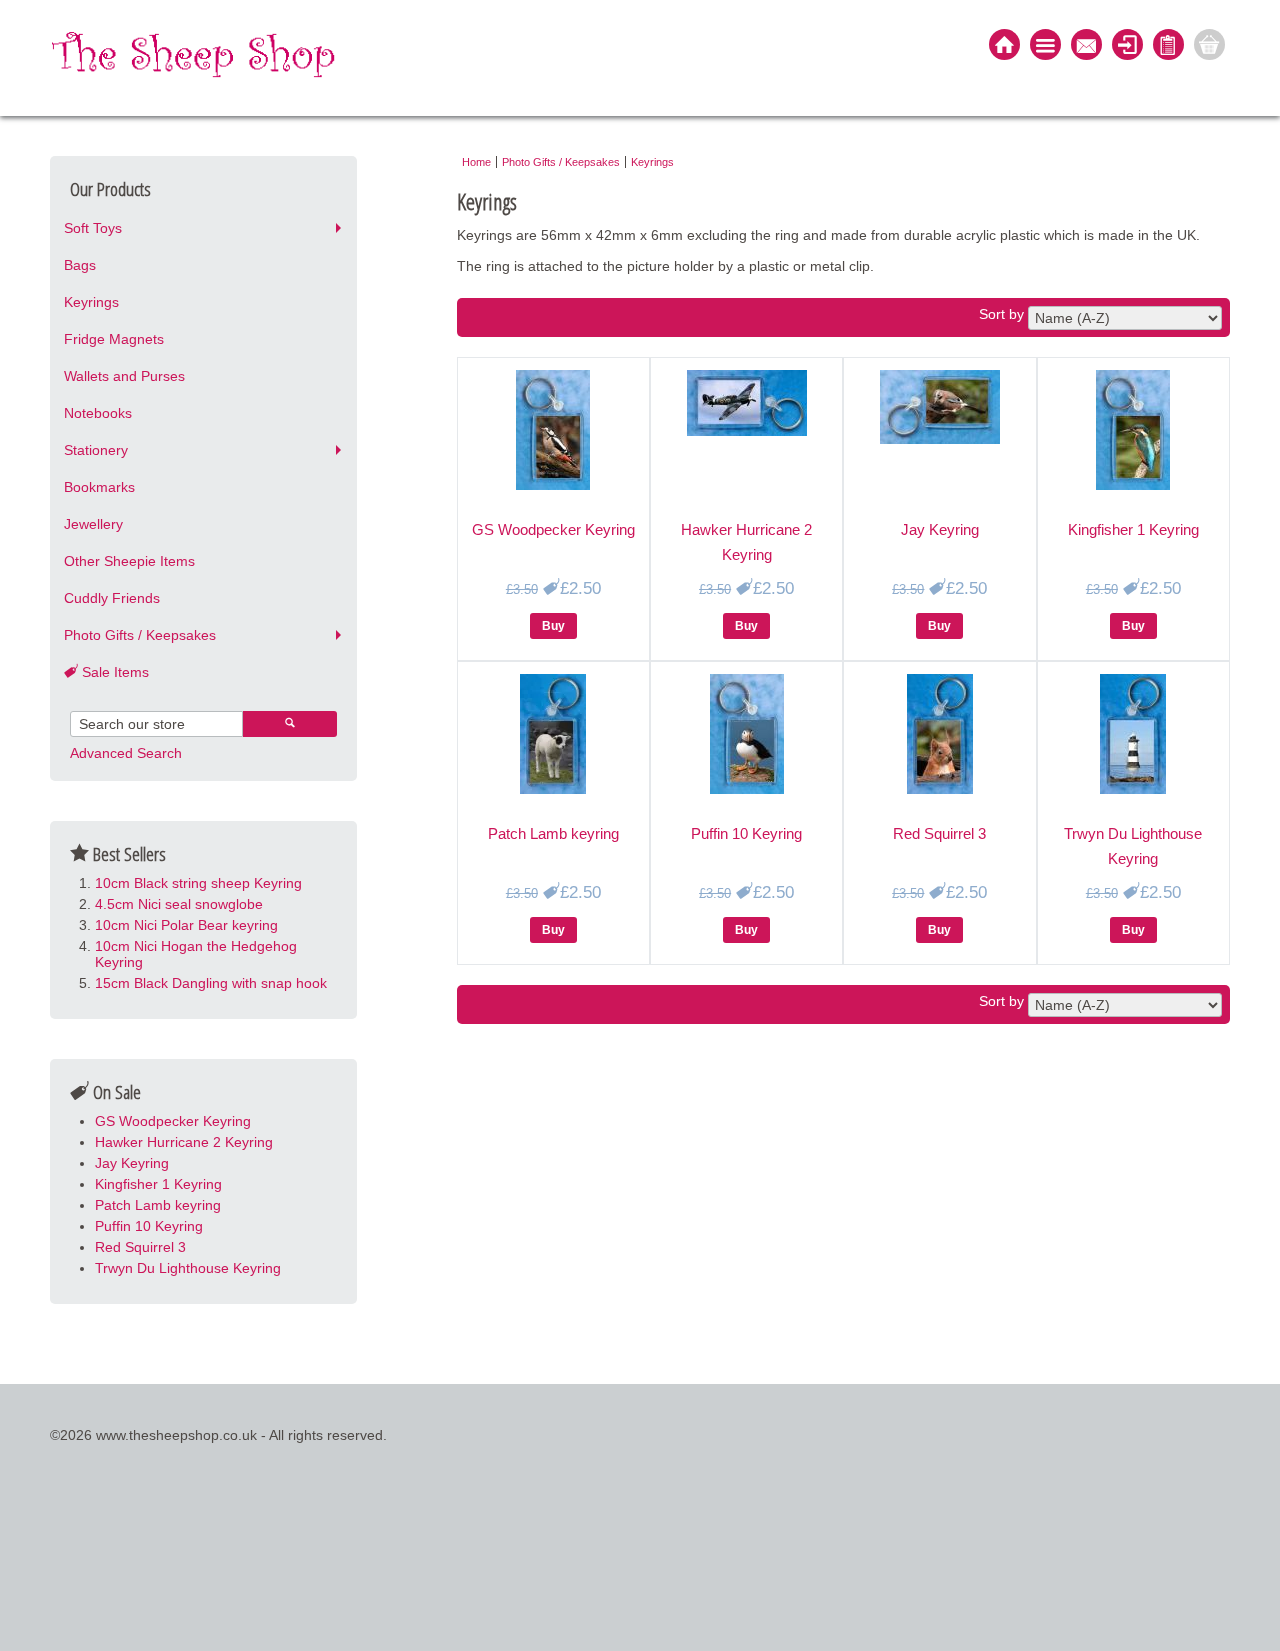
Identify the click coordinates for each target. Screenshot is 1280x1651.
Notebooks (98, 413)
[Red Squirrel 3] (940, 789)
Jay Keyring (132, 1163)
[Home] (1004, 46)
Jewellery (93, 524)
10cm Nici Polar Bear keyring (186, 925)
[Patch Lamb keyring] (553, 789)
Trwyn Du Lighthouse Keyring (188, 1268)
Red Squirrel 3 (140, 1247)
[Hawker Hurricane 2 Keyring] (747, 431)
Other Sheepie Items (129, 561)
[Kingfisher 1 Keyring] (1133, 485)
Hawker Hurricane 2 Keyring (184, 1142)
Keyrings (91, 302)
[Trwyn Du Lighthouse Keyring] (1133, 789)
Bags (80, 265)
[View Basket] (1209, 46)
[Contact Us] (1086, 46)
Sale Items (113, 672)
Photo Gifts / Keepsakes (140, 635)
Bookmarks (99, 487)
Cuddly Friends (112, 598)
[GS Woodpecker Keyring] (553, 485)
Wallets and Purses (124, 376)
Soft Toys (93, 228)
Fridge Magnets (114, 339)
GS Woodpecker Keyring (173, 1121)
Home (476, 162)
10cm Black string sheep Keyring (198, 883)
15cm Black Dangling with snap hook (211, 983)
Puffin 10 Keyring (149, 1226)
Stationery (96, 450)
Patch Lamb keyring (158, 1205)
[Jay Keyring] (940, 439)
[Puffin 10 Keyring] (747, 789)
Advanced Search (126, 753)
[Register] (1168, 46)
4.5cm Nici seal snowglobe (179, 904)
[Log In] (1127, 46)
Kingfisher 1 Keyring (158, 1184)
